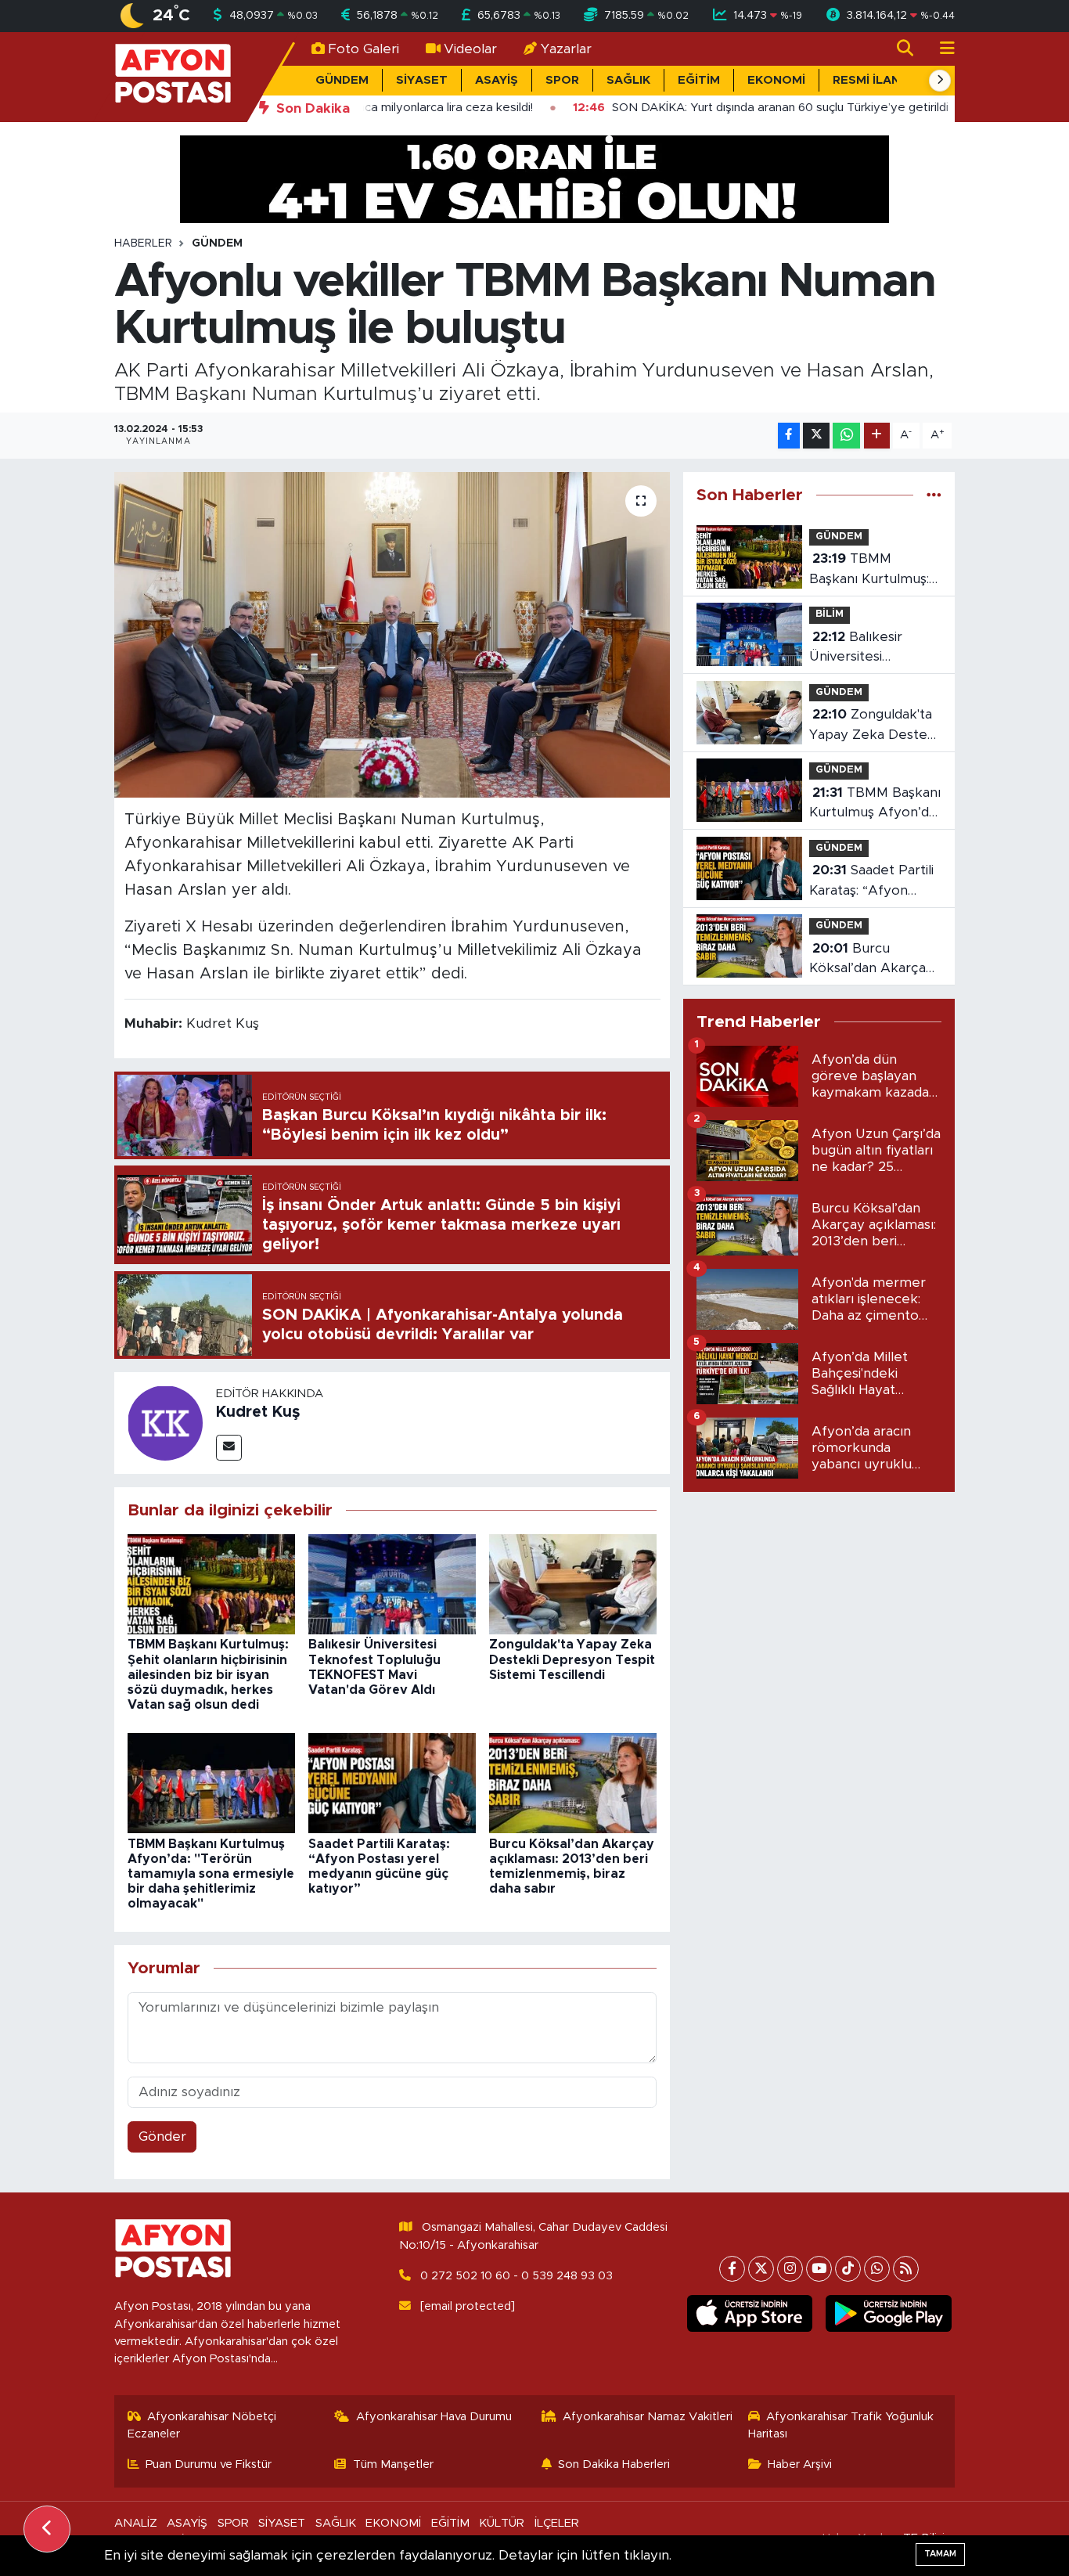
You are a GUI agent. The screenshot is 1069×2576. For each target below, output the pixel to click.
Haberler (143, 243)
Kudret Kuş (258, 1412)
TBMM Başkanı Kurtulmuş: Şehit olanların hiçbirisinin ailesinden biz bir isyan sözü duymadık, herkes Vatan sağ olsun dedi (208, 1675)
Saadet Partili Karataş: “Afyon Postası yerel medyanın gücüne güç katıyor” (871, 882)
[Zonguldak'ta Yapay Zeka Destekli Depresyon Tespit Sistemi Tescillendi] (573, 1583)
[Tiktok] (848, 2269)
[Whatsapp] (877, 2269)
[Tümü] (934, 495)
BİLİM (830, 614)
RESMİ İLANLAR (878, 80)
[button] (940, 81)
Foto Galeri (364, 49)
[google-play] (889, 2314)
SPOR (562, 80)
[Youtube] (819, 2269)
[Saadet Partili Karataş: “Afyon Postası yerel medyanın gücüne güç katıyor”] (392, 1782)
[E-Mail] (229, 1448)
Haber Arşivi (800, 2464)
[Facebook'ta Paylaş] (789, 436)
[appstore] (749, 2314)
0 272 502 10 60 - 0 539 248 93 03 (517, 2276)
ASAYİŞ (497, 80)
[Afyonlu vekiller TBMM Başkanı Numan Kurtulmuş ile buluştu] (392, 635)
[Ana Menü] (941, 49)
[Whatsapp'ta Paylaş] (846, 436)
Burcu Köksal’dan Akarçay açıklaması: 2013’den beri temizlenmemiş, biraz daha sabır (874, 960)
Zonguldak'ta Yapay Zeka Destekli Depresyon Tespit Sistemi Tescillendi (572, 1659)
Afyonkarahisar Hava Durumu (434, 2417)
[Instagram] (790, 2269)
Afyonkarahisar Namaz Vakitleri (648, 2417)
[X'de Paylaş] (816, 436)
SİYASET (422, 80)
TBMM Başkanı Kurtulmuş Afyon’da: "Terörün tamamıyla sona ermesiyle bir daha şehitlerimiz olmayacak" (211, 1874)
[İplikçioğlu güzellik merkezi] (534, 178)
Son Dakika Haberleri (614, 2464)
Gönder (162, 2136)
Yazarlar (566, 49)
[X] (761, 2269)
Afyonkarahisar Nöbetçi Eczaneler (202, 2425)
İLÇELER (557, 2523)
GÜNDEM (342, 80)
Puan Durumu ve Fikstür (209, 2464)
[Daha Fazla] (877, 436)
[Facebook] (732, 2269)
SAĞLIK (628, 80)
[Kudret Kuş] (165, 1422)
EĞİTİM (699, 80)
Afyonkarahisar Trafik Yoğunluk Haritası (841, 2425)
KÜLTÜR (502, 2523)
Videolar (470, 49)
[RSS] (906, 2269)
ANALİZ (136, 2523)
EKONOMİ (776, 80)
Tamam (940, 2554)
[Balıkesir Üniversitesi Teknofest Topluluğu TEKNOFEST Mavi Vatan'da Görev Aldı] (392, 1583)
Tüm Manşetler (393, 2464)
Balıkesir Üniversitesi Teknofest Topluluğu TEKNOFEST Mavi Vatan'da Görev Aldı (872, 649)
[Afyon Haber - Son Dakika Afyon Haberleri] (173, 76)
